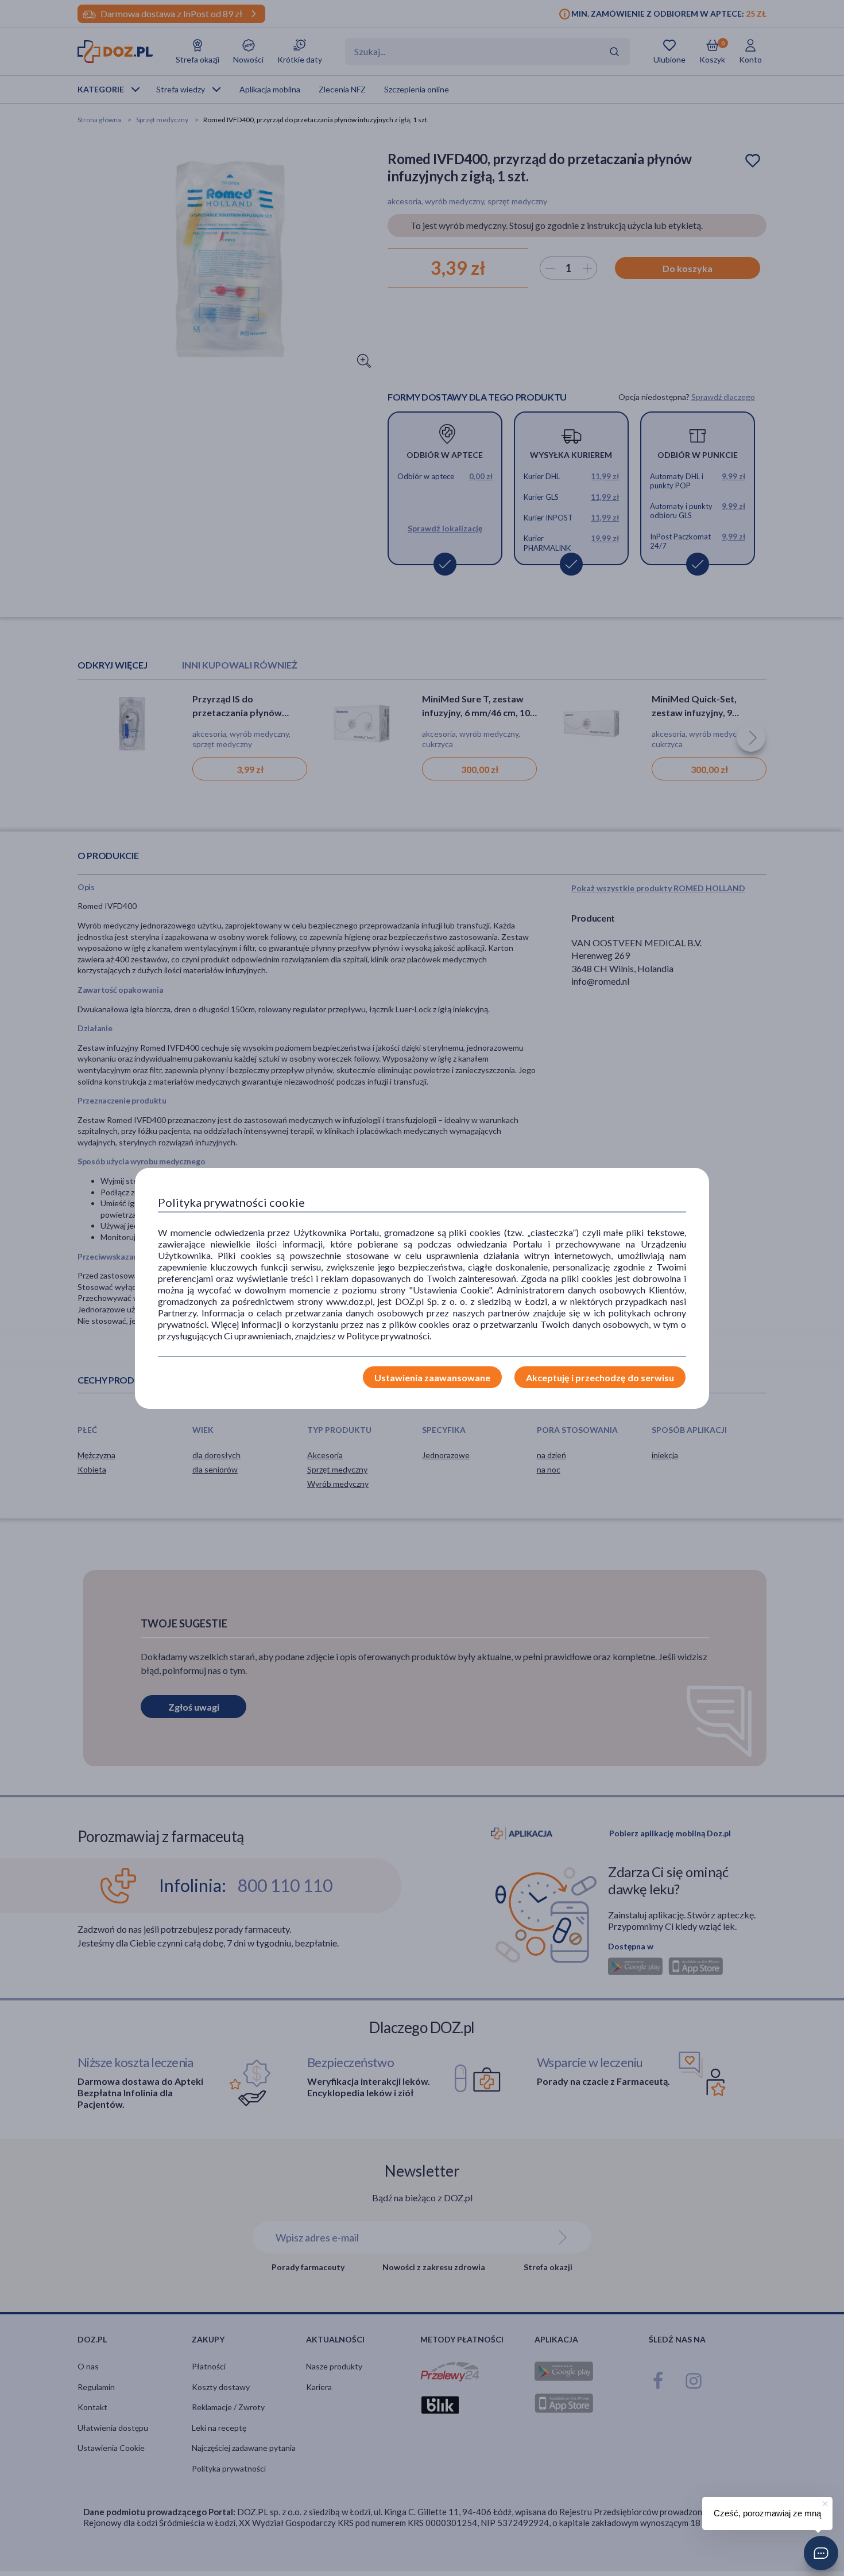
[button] (821, 2553)
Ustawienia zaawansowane (432, 1378)
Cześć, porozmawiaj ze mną (767, 2513)
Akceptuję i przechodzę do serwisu (600, 1378)
